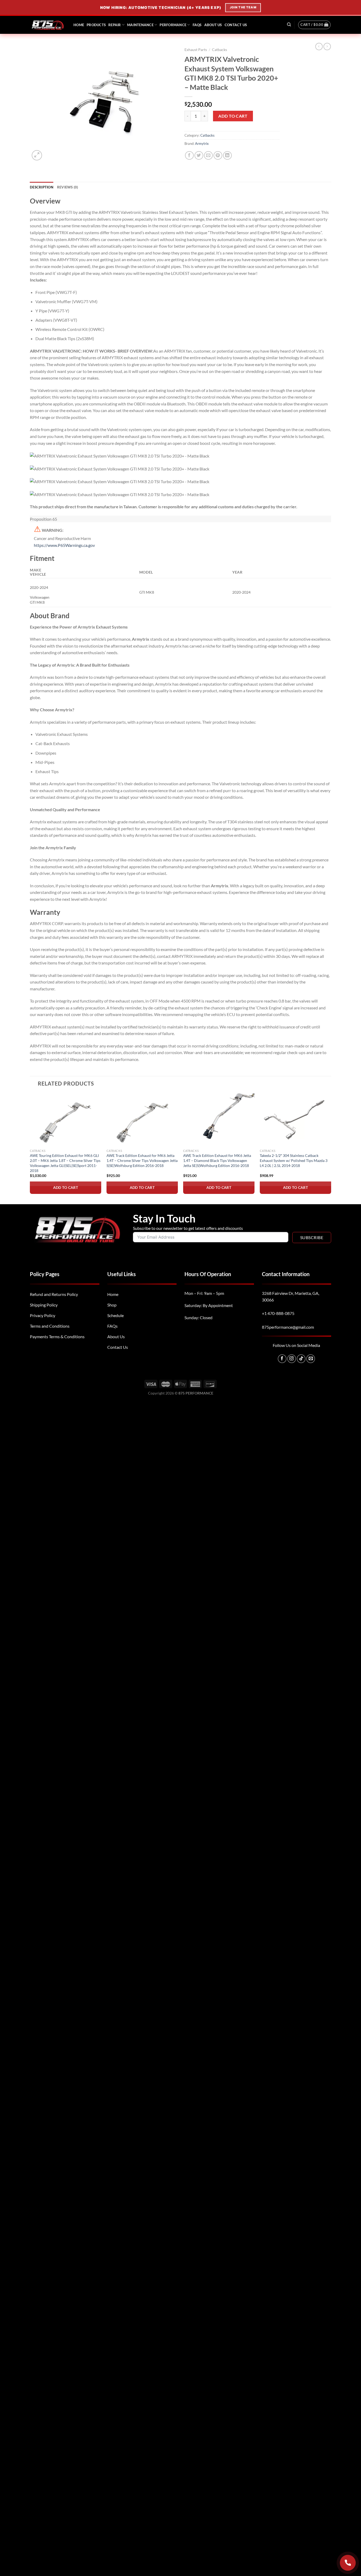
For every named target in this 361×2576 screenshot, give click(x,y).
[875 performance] (48, 25)
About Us (213, 25)
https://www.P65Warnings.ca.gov (64, 545)
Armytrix (202, 144)
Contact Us (236, 25)
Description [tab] (42, 187)
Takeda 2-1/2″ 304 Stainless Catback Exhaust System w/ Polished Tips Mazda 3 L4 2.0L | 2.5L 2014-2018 (294, 1160)
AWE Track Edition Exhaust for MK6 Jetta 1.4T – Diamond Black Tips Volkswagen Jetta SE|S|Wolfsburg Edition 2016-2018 (217, 1160)
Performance (173, 25)
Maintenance (140, 25)
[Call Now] (348, 2563)
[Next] (331, 1148)
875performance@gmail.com (288, 1327)
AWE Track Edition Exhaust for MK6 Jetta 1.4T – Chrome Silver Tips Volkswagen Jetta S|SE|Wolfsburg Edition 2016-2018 (142, 1160)
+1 (278, 1313)
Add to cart (233, 116)
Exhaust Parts (196, 50)
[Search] (289, 25)
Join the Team (244, 7)
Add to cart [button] (66, 1187)
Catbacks (219, 50)
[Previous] (30, 1148)
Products (96, 25)
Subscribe (312, 1237)
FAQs (197, 25)
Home (79, 25)
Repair (115, 25)
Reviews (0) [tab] (68, 187)
